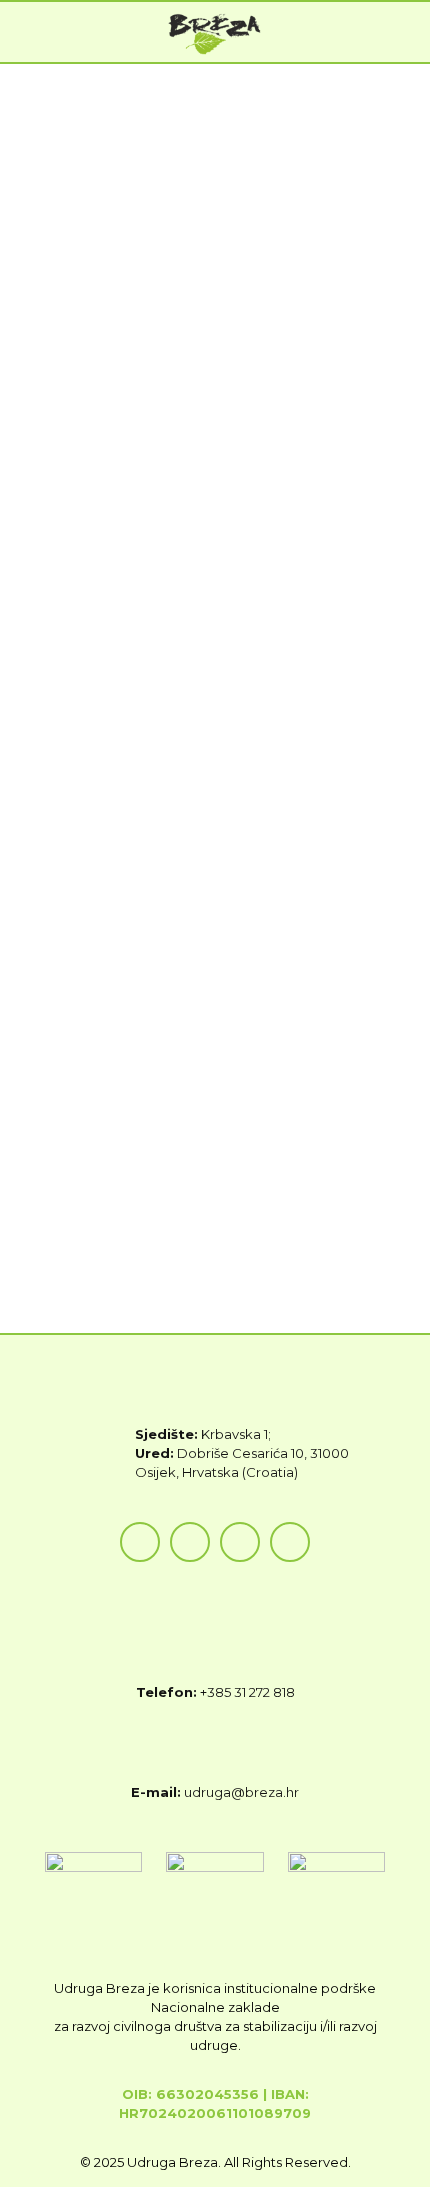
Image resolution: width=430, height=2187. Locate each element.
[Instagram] (190, 1542)
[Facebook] (140, 1542)
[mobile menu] (403, 32)
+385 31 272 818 (247, 1692)
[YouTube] (240, 1542)
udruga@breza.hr (241, 1792)
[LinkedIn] (290, 1542)
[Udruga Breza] (215, 32)
